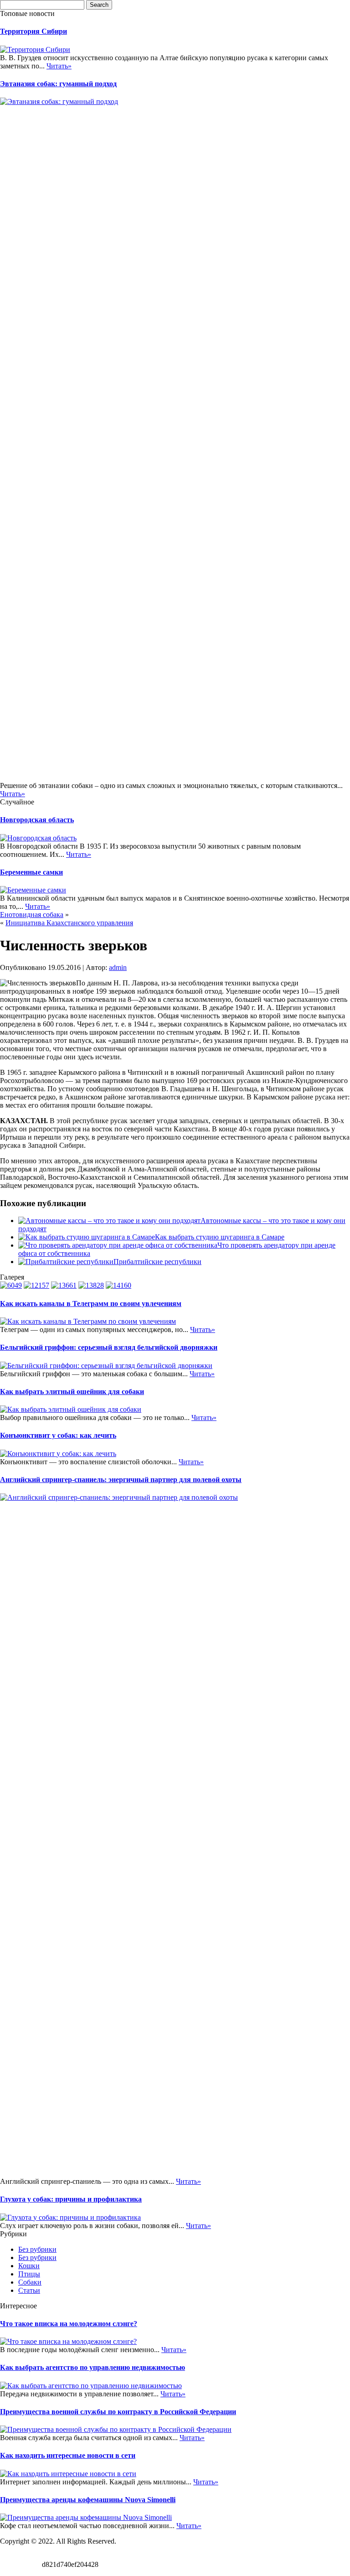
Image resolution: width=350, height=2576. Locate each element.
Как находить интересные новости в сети (68, 2455)
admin (118, 967)
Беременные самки (31, 872)
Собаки (30, 2282)
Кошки (29, 2266)
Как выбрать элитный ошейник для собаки (72, 1392)
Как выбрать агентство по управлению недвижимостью (93, 2367)
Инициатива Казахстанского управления (69, 923)
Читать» (59, 66)
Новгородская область (37, 820)
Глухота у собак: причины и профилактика (71, 2199)
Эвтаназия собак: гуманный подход (58, 84)
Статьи (29, 2290)
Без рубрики (37, 2249)
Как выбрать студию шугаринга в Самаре (220, 1237)
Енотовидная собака (32, 915)
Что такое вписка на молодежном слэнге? (69, 2324)
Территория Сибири (33, 31)
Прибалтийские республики (157, 1262)
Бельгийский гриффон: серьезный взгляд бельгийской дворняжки (109, 1347)
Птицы (29, 2274)
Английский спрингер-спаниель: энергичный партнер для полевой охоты (121, 1480)
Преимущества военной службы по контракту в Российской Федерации (118, 2412)
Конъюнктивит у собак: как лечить (58, 1435)
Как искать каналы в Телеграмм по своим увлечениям (91, 1304)
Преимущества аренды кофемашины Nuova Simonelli (88, 2500)
